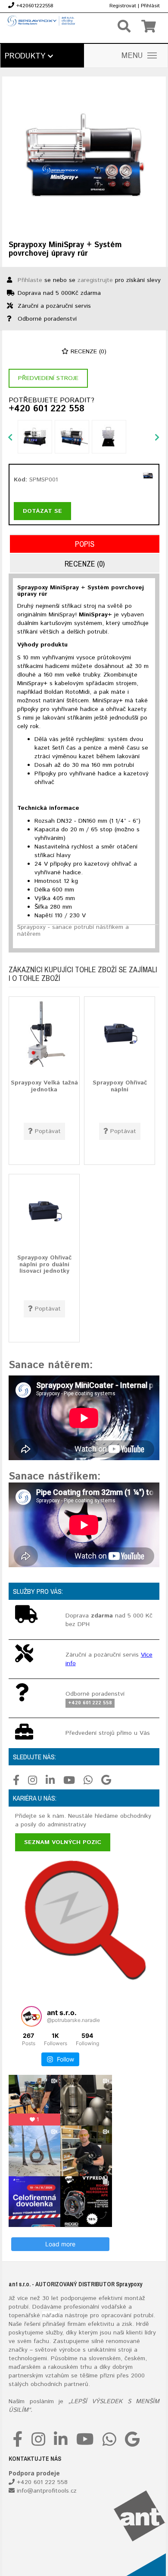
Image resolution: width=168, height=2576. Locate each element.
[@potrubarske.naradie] (31, 2016)
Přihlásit (150, 6)
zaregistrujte (95, 280)
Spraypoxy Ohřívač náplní (120, 1086)
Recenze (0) (87, 352)
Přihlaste (30, 280)
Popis (85, 544)
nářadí (51, 2316)
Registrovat (123, 6)
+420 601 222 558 (47, 409)
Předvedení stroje (48, 378)
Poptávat (48, 1131)
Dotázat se (42, 511)
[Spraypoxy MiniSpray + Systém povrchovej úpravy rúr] (84, 158)
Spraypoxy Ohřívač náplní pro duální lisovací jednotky (44, 1264)
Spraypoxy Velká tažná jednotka (44, 1086)
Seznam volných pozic (63, 1842)
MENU (132, 56)
